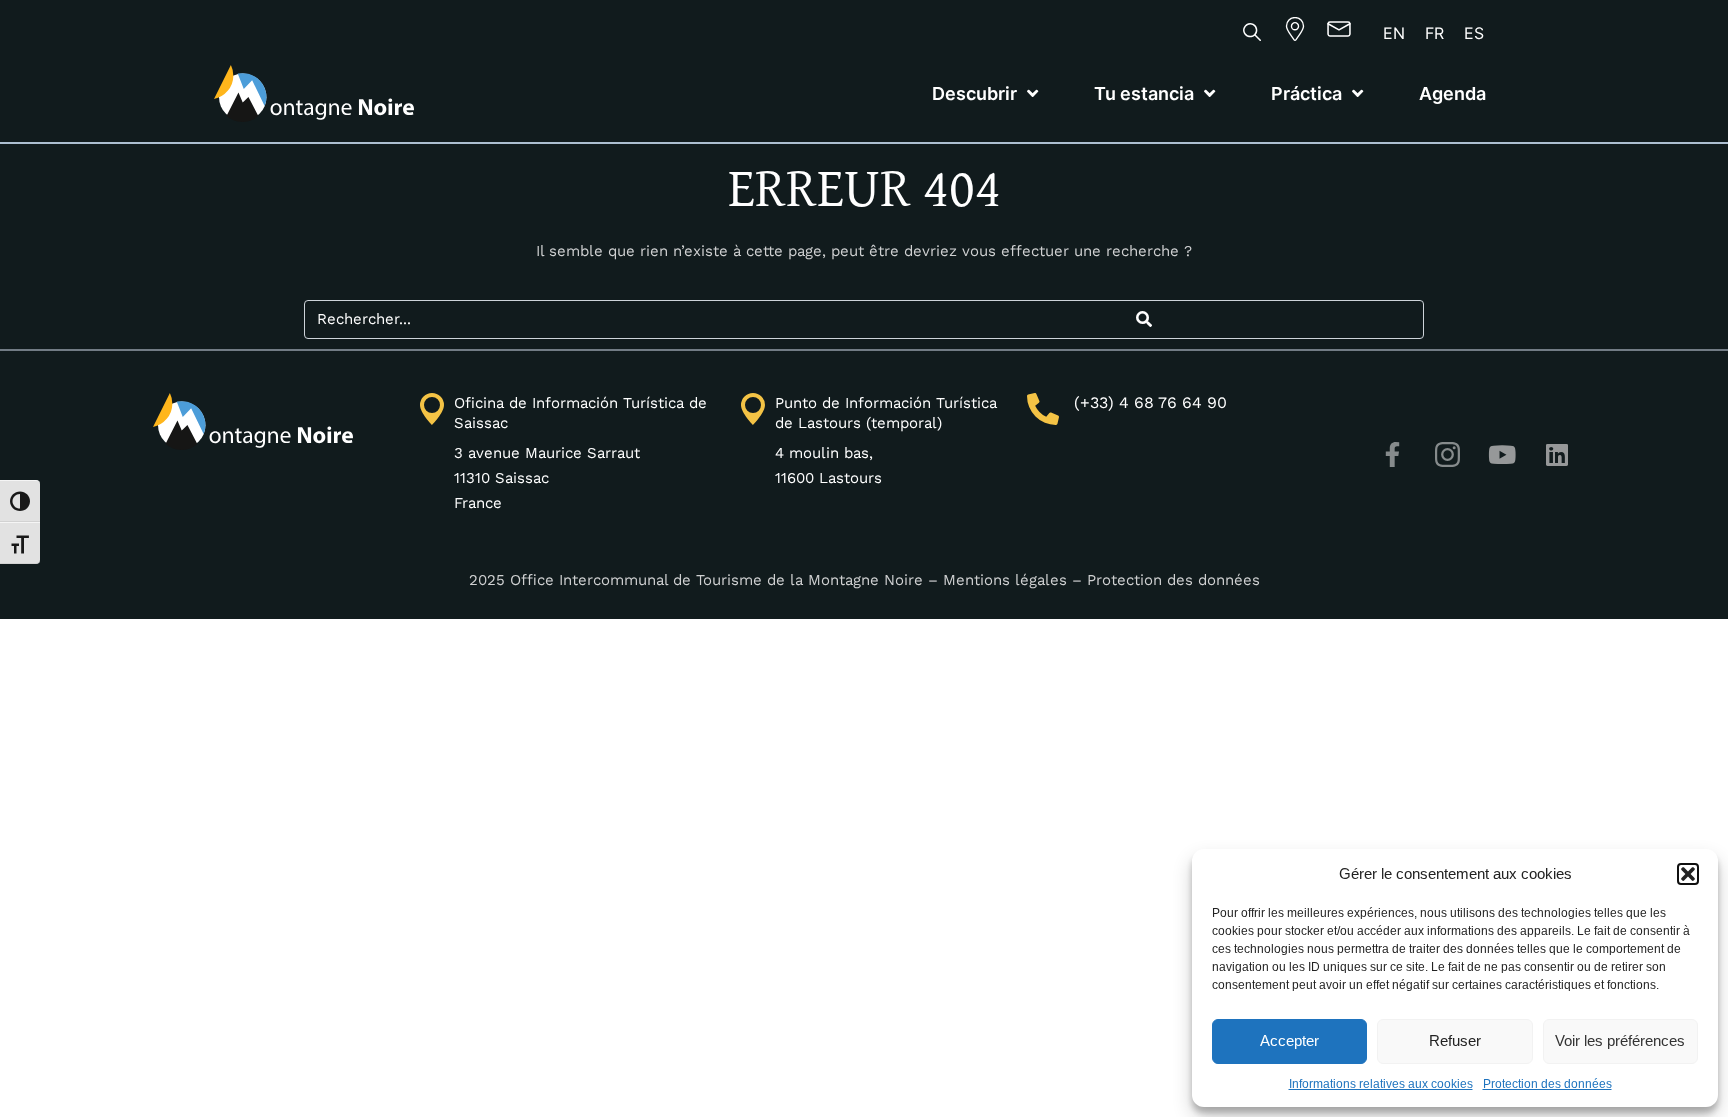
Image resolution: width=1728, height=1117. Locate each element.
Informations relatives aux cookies (1381, 1084)
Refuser (1455, 1040)
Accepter (1289, 1040)
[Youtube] (1502, 454)
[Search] (1143, 319)
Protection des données (1547, 1084)
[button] (1688, 874)
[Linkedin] (1557, 454)
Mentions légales (1005, 580)
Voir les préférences (1620, 1040)
